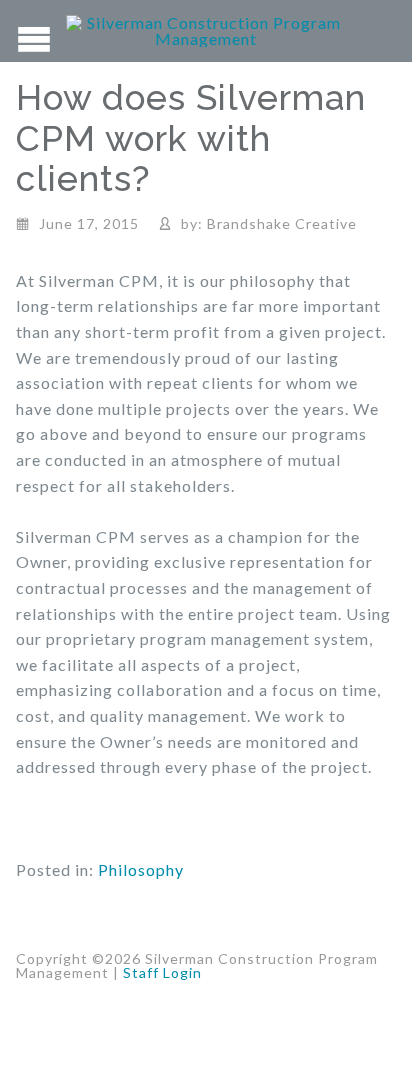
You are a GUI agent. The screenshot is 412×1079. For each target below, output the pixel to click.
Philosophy (141, 869)
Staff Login (162, 972)
